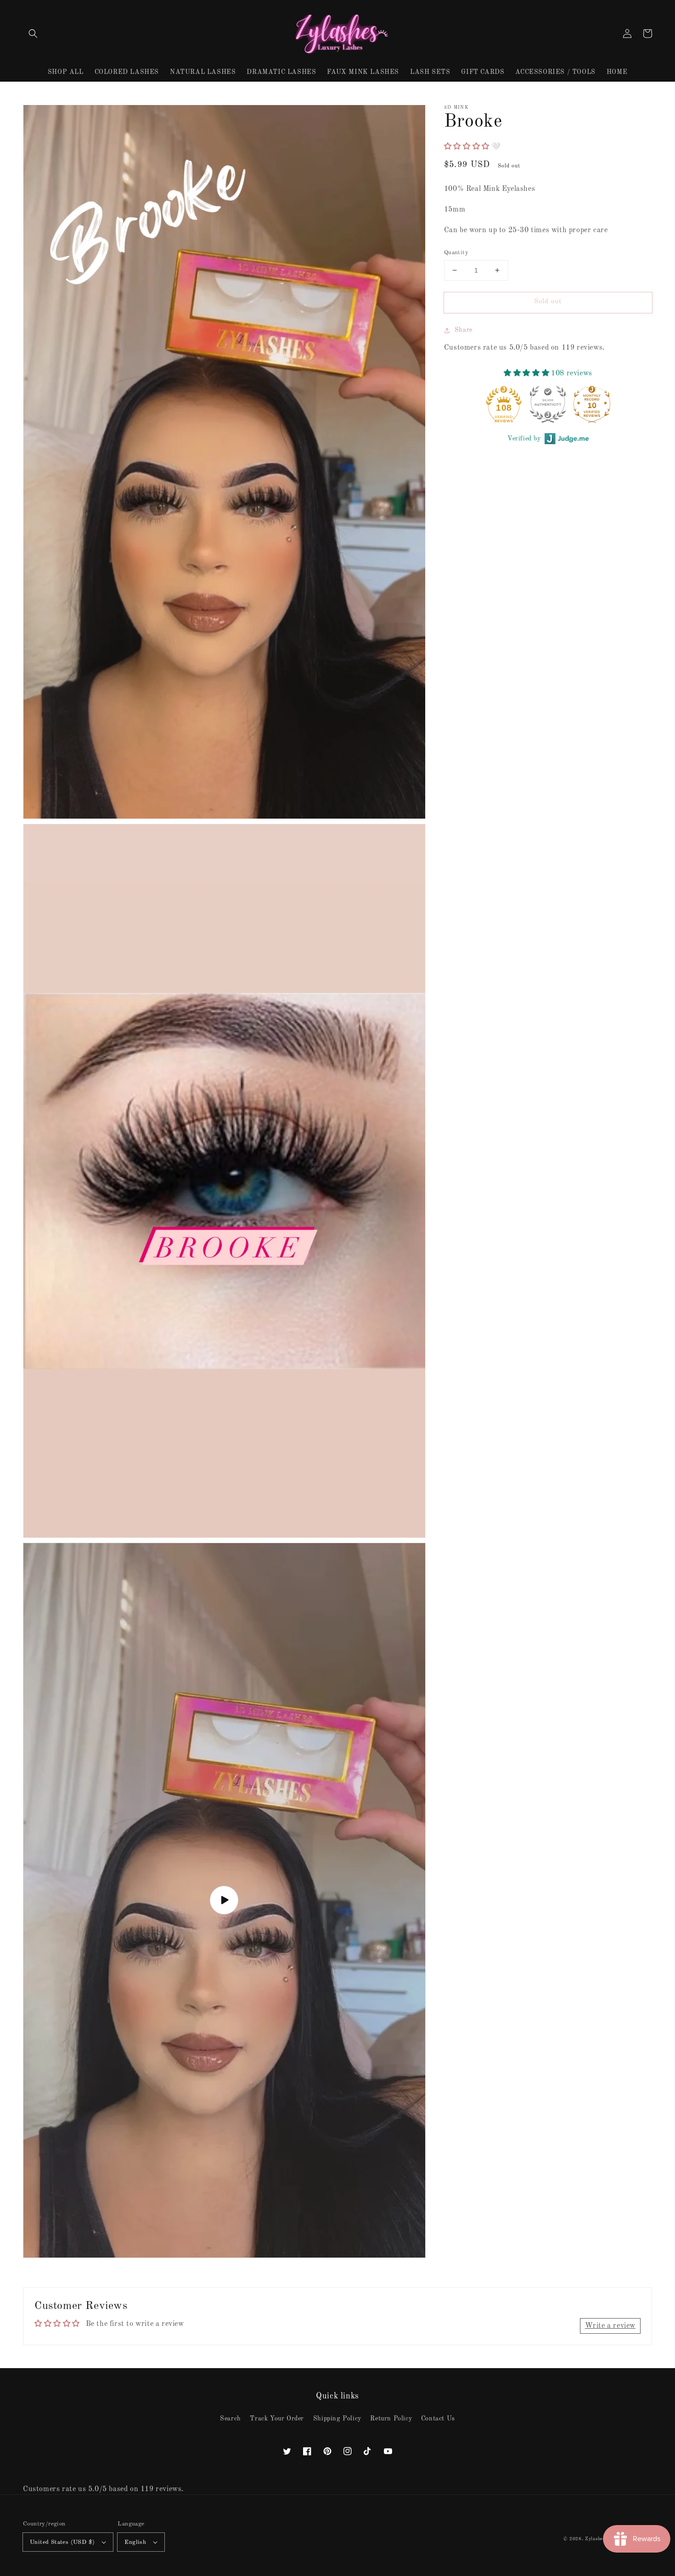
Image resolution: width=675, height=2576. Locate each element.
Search (231, 2419)
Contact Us (438, 2419)
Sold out (548, 302)
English (135, 2542)
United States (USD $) (62, 2542)
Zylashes (595, 2539)
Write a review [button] (610, 2326)
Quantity (456, 253)
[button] (33, 33)
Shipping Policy (337, 2419)
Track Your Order (277, 2419)
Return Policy (391, 2419)
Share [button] (464, 330)
